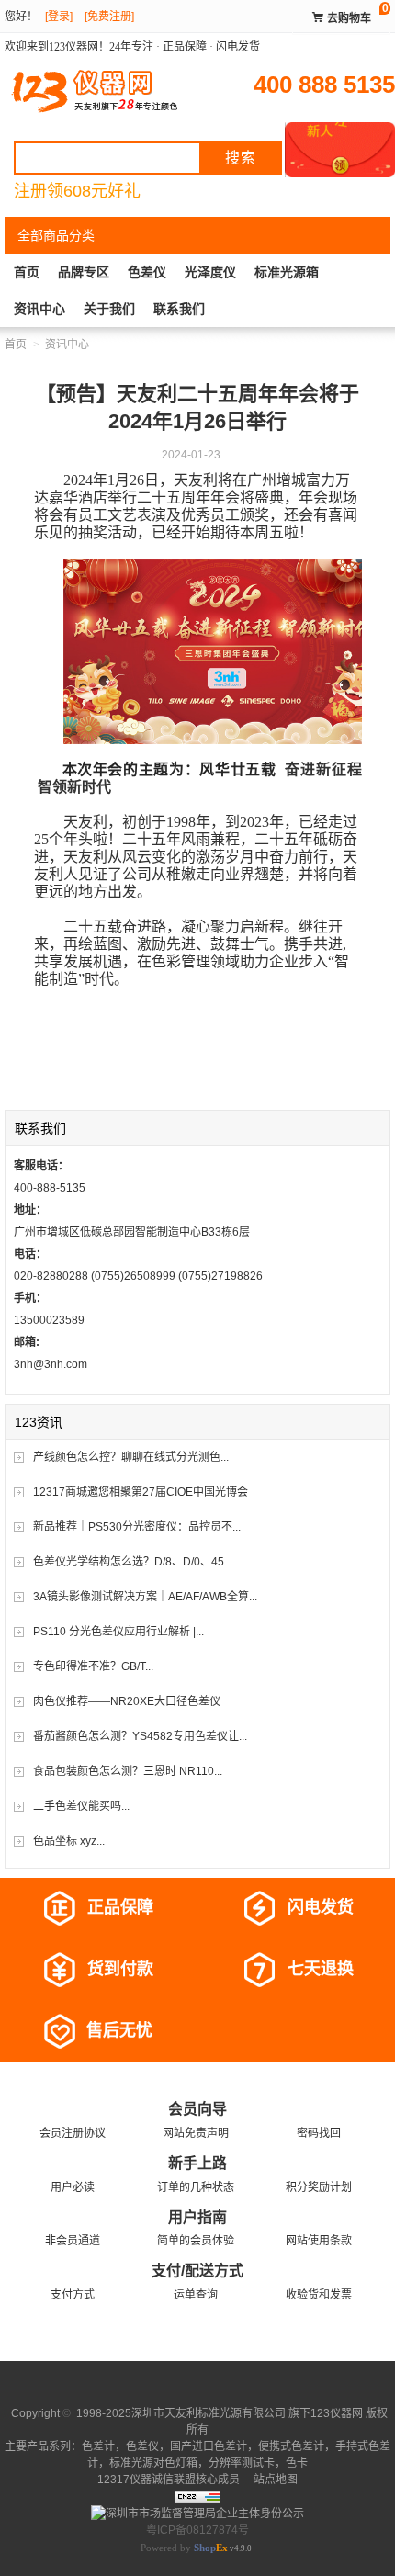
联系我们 (179, 309)
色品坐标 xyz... (69, 1841)
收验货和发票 (319, 2295)
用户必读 (73, 2187)
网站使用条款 (319, 2241)
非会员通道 (73, 2241)
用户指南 (197, 2217)
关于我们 (109, 309)
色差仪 (147, 272)
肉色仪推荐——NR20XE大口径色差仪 (127, 1701)
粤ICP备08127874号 (197, 2530)
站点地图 (274, 2480)
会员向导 (197, 2109)
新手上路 (197, 2163)
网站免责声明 (196, 2133)
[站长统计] (197, 2496)
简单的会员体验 (196, 2241)
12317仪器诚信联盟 (147, 2480)
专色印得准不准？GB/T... (93, 1666)
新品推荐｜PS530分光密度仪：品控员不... (137, 1527)
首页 (27, 272)
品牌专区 (84, 272)
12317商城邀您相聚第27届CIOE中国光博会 (141, 1492)
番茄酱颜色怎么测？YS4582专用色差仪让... (140, 1736)
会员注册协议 (73, 2133)
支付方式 (73, 2295)
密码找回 (319, 2133)
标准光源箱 (287, 272)
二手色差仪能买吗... (81, 1806)
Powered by (184, 2548)
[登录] (59, 17)
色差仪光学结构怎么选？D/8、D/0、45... (133, 1562)
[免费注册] (109, 17)
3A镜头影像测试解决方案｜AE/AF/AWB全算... (145, 1597)
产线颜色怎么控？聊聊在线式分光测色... (131, 1457)
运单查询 (196, 2295)
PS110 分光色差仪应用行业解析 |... (118, 1632)
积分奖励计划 (319, 2187)
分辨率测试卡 (242, 2463)
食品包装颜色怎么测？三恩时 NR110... (128, 1771)
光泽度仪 (210, 272)
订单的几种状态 (196, 2187)
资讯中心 (39, 309)
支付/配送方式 (197, 2271)
